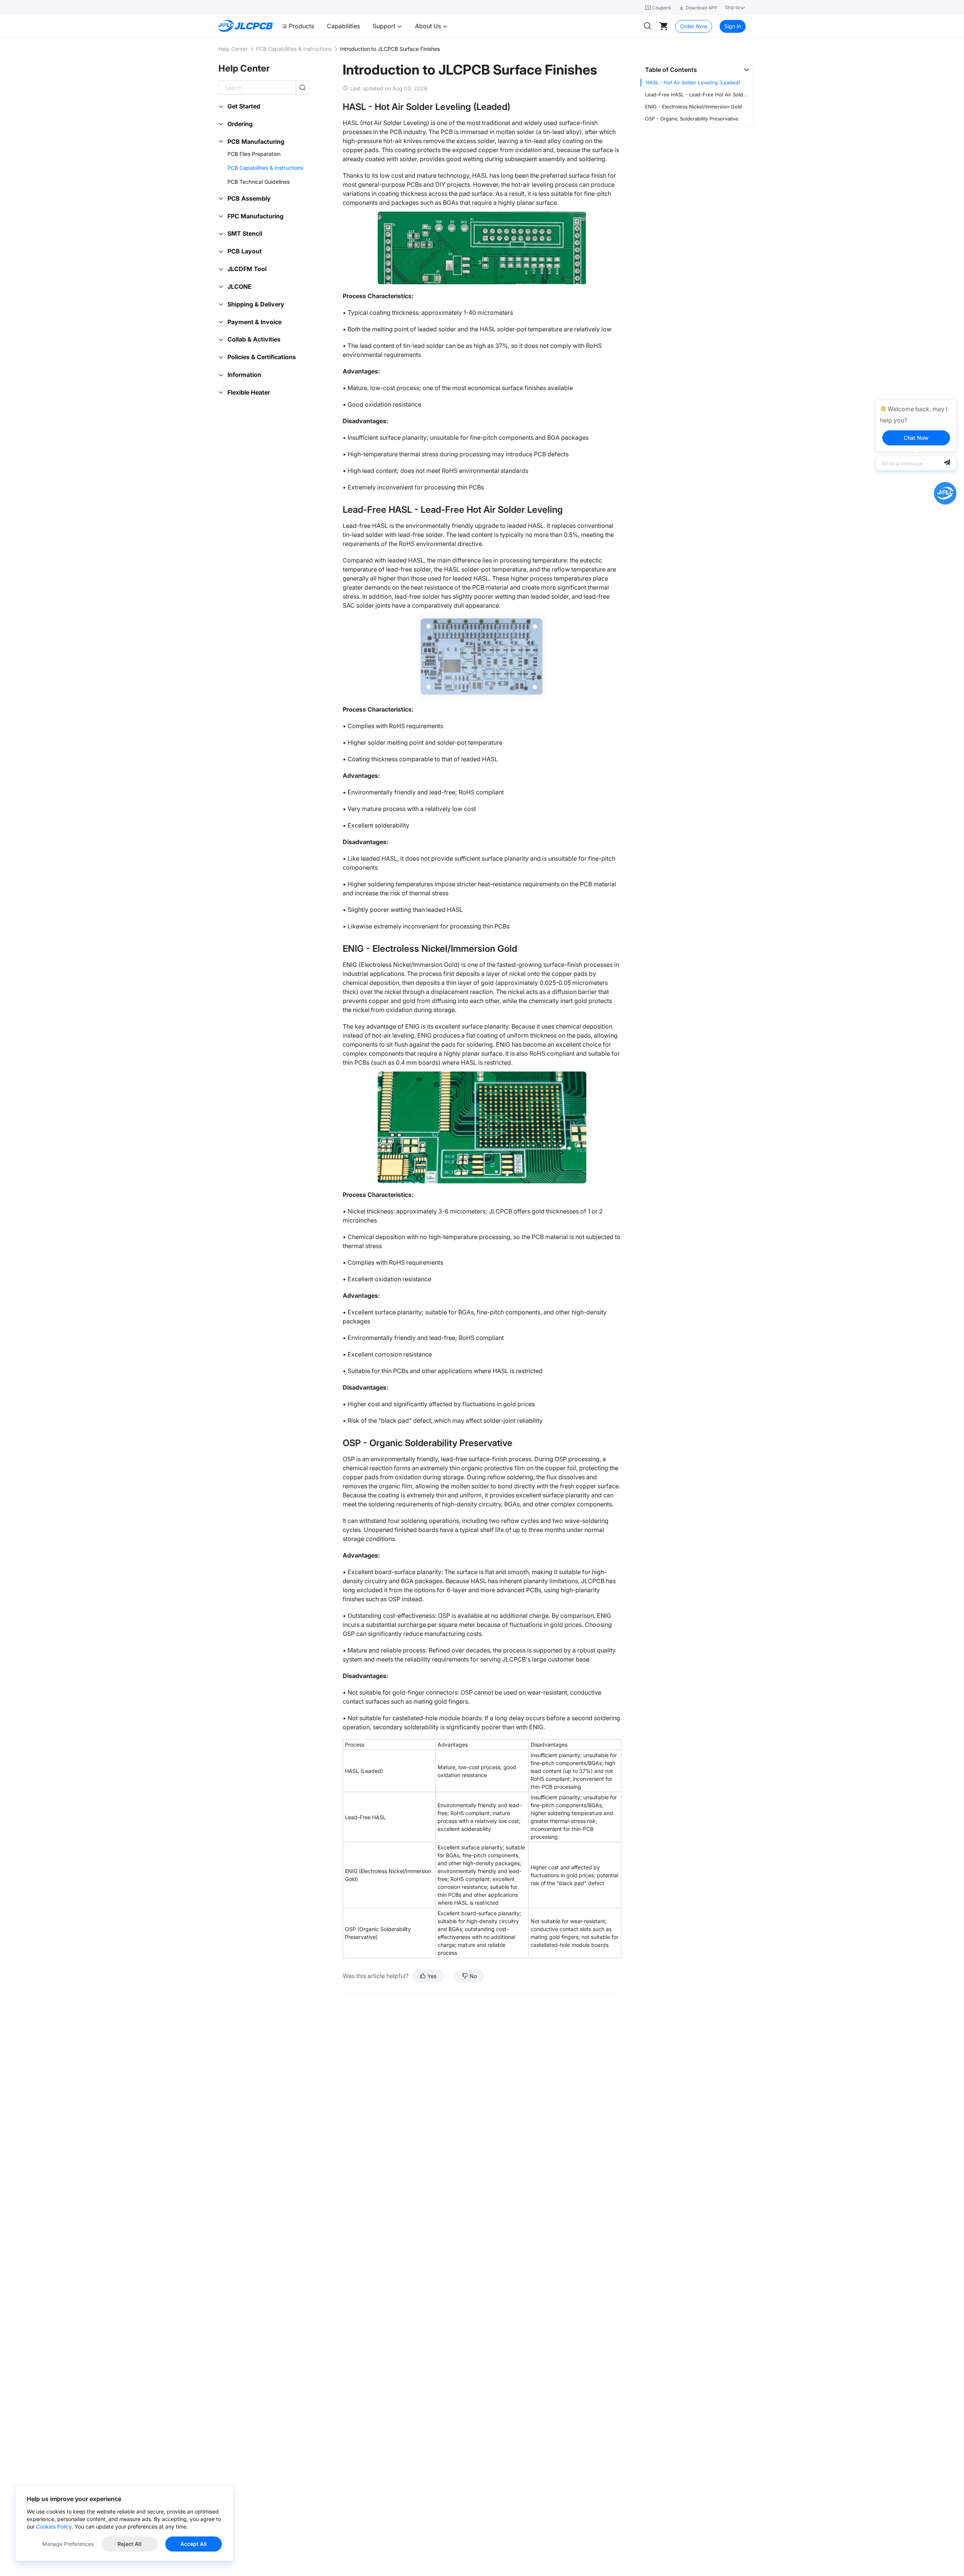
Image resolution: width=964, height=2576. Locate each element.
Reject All (130, 2544)
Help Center (233, 49)
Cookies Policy (54, 2526)
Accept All (194, 2544)
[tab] (697, 70)
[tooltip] (916, 426)
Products (301, 26)
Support (385, 26)
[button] (697, 70)
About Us (429, 26)
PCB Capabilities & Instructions (294, 49)
